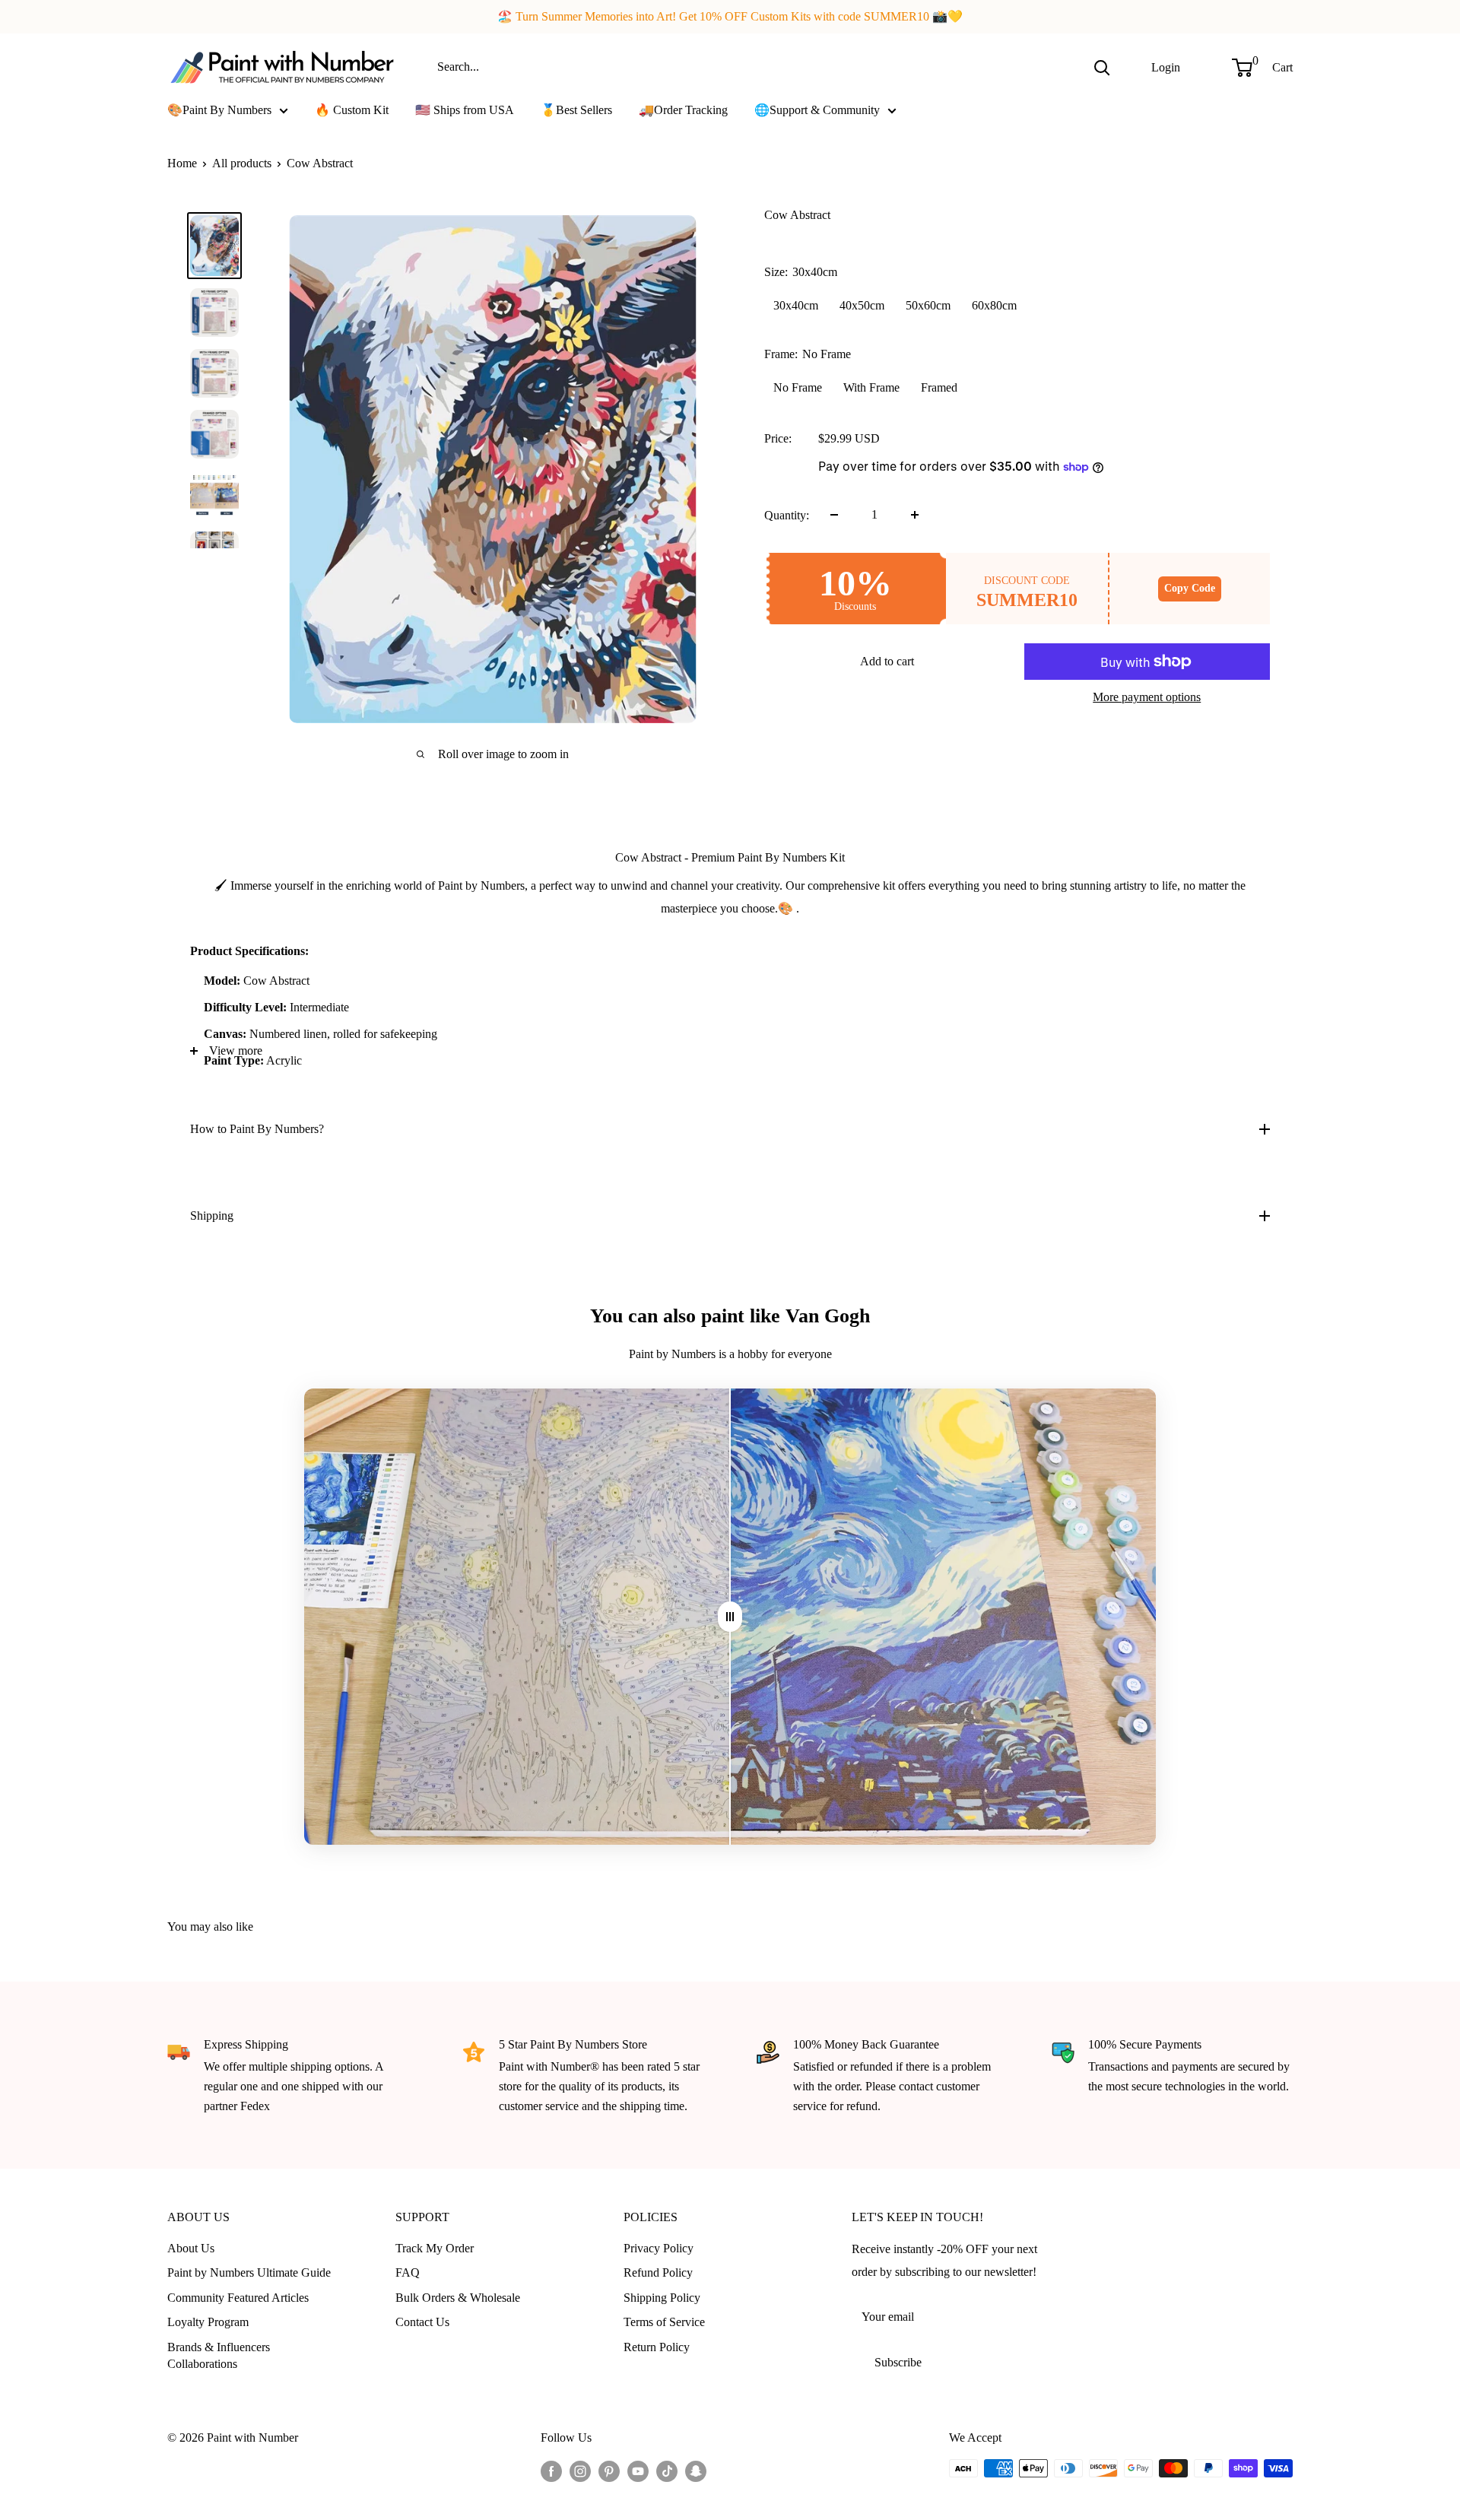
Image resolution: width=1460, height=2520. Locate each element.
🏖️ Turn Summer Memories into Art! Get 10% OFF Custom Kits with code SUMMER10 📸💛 (730, 16)
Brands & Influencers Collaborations (219, 2355)
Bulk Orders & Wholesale (458, 2298)
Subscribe (898, 2362)
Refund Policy (658, 2272)
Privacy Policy (659, 2248)
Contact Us (422, 2322)
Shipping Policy (662, 2298)
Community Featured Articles (238, 2298)
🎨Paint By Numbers (219, 110)
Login (1166, 67)
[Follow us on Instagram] (580, 2471)
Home (182, 163)
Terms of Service (664, 2322)
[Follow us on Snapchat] (696, 2471)
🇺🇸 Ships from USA (465, 110)
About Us (191, 2248)
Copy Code (1190, 588)
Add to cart (887, 661)
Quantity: (787, 514)
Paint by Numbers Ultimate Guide (249, 2272)
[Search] (1102, 67)
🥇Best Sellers (576, 110)
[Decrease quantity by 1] (834, 515)
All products (242, 163)
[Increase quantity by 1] (915, 515)
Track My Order (435, 2248)
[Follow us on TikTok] (667, 2471)
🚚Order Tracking (683, 110)
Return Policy (657, 2347)
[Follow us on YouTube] (638, 2471)
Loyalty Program (208, 2322)
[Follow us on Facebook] (551, 2471)
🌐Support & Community (817, 110)
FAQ (408, 2272)
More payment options (1147, 697)
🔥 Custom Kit (352, 110)
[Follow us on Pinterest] (609, 2471)
